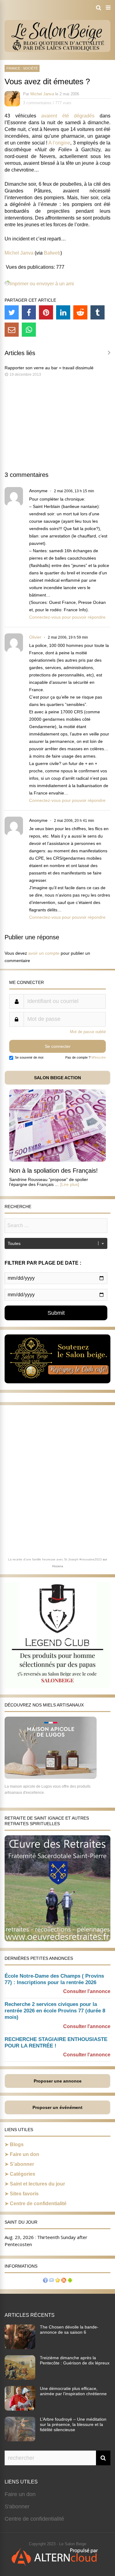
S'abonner (17, 2507)
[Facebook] (29, 312)
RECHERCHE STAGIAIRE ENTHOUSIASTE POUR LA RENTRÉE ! (56, 2043)
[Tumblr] (98, 312)
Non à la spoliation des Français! (54, 1171)
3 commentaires (37, 103)
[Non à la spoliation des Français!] (57, 1160)
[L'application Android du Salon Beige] (70, 2281)
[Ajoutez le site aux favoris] (58, 2281)
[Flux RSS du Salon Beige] (64, 2281)
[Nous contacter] (52, 2281)
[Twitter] (12, 312)
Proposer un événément (57, 2107)
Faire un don (25, 2154)
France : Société (22, 68)
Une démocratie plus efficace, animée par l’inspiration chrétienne (73, 2391)
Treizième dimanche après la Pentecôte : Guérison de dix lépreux (75, 2360)
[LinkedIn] (63, 312)
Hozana (58, 1566)
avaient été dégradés (68, 116)
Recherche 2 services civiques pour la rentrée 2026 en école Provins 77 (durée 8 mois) (55, 2011)
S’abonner (22, 2164)
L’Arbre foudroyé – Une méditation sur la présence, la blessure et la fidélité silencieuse (73, 2424)
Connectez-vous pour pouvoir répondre (67, 617)
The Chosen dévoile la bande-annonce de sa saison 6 (69, 2330)
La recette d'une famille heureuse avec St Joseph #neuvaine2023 (55, 1559)
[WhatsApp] (29, 330)
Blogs (17, 2144)
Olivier (35, 637)
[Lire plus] (70, 1184)
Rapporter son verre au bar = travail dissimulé (49, 368)
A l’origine (59, 143)
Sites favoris (24, 2194)
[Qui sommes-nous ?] (45, 2281)
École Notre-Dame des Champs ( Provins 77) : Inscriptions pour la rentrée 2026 (54, 1979)
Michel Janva (42, 94)
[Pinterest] (46, 312)
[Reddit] (80, 312)
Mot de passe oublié (88, 1032)
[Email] (12, 330)
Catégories (23, 2174)
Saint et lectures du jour (37, 2184)
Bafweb (52, 253)
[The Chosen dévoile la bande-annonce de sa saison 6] (20, 2347)
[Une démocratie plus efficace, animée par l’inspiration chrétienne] (20, 2409)
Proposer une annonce (58, 2081)
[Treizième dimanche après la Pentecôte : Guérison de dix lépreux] (20, 2378)
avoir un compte (44, 953)
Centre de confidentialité (38, 2203)
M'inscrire (99, 1057)
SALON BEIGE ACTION (57, 1078)
